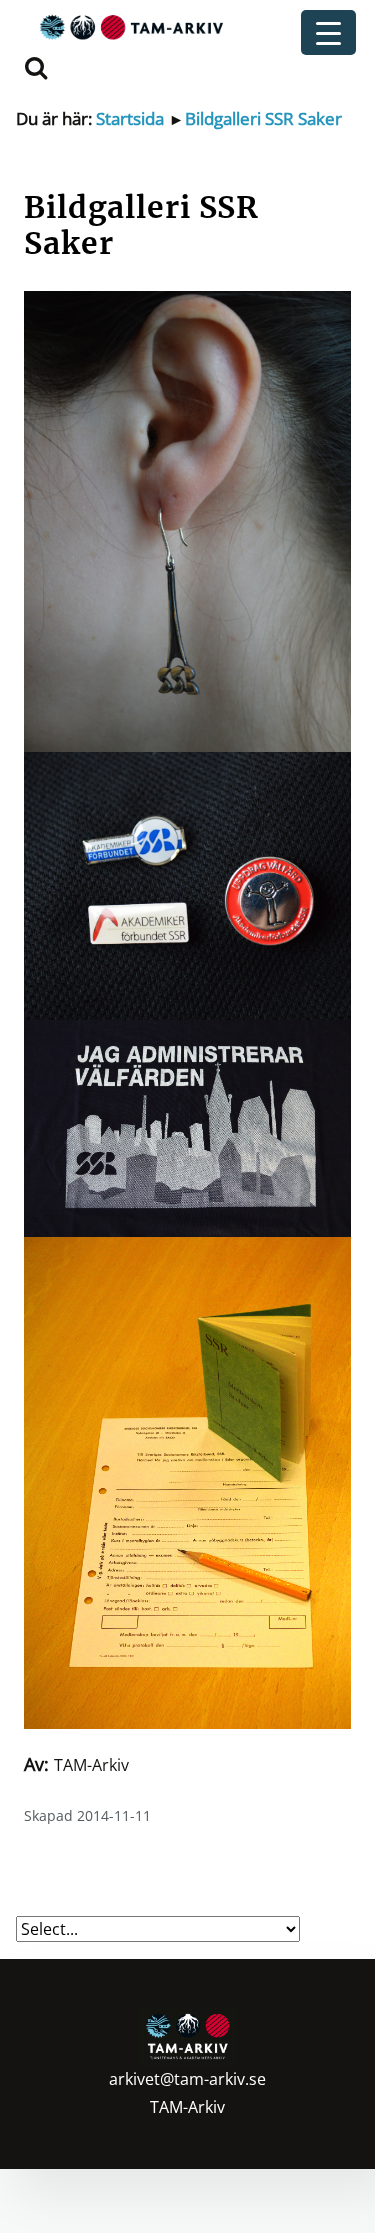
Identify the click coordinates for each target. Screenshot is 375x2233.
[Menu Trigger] (328, 32)
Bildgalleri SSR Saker (263, 118)
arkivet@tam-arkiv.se (187, 2079)
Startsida (130, 118)
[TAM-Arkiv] (129, 26)
